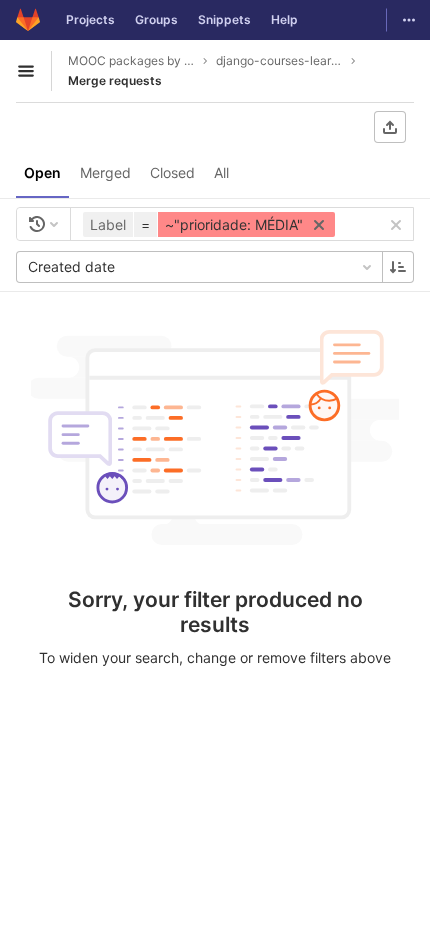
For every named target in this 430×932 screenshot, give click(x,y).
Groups (156, 19)
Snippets (224, 19)
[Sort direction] (398, 267)
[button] (211, 224)
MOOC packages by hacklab (132, 60)
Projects (90, 19)
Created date (71, 266)
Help (284, 19)
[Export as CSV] (390, 127)
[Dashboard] (28, 20)
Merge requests (115, 80)
